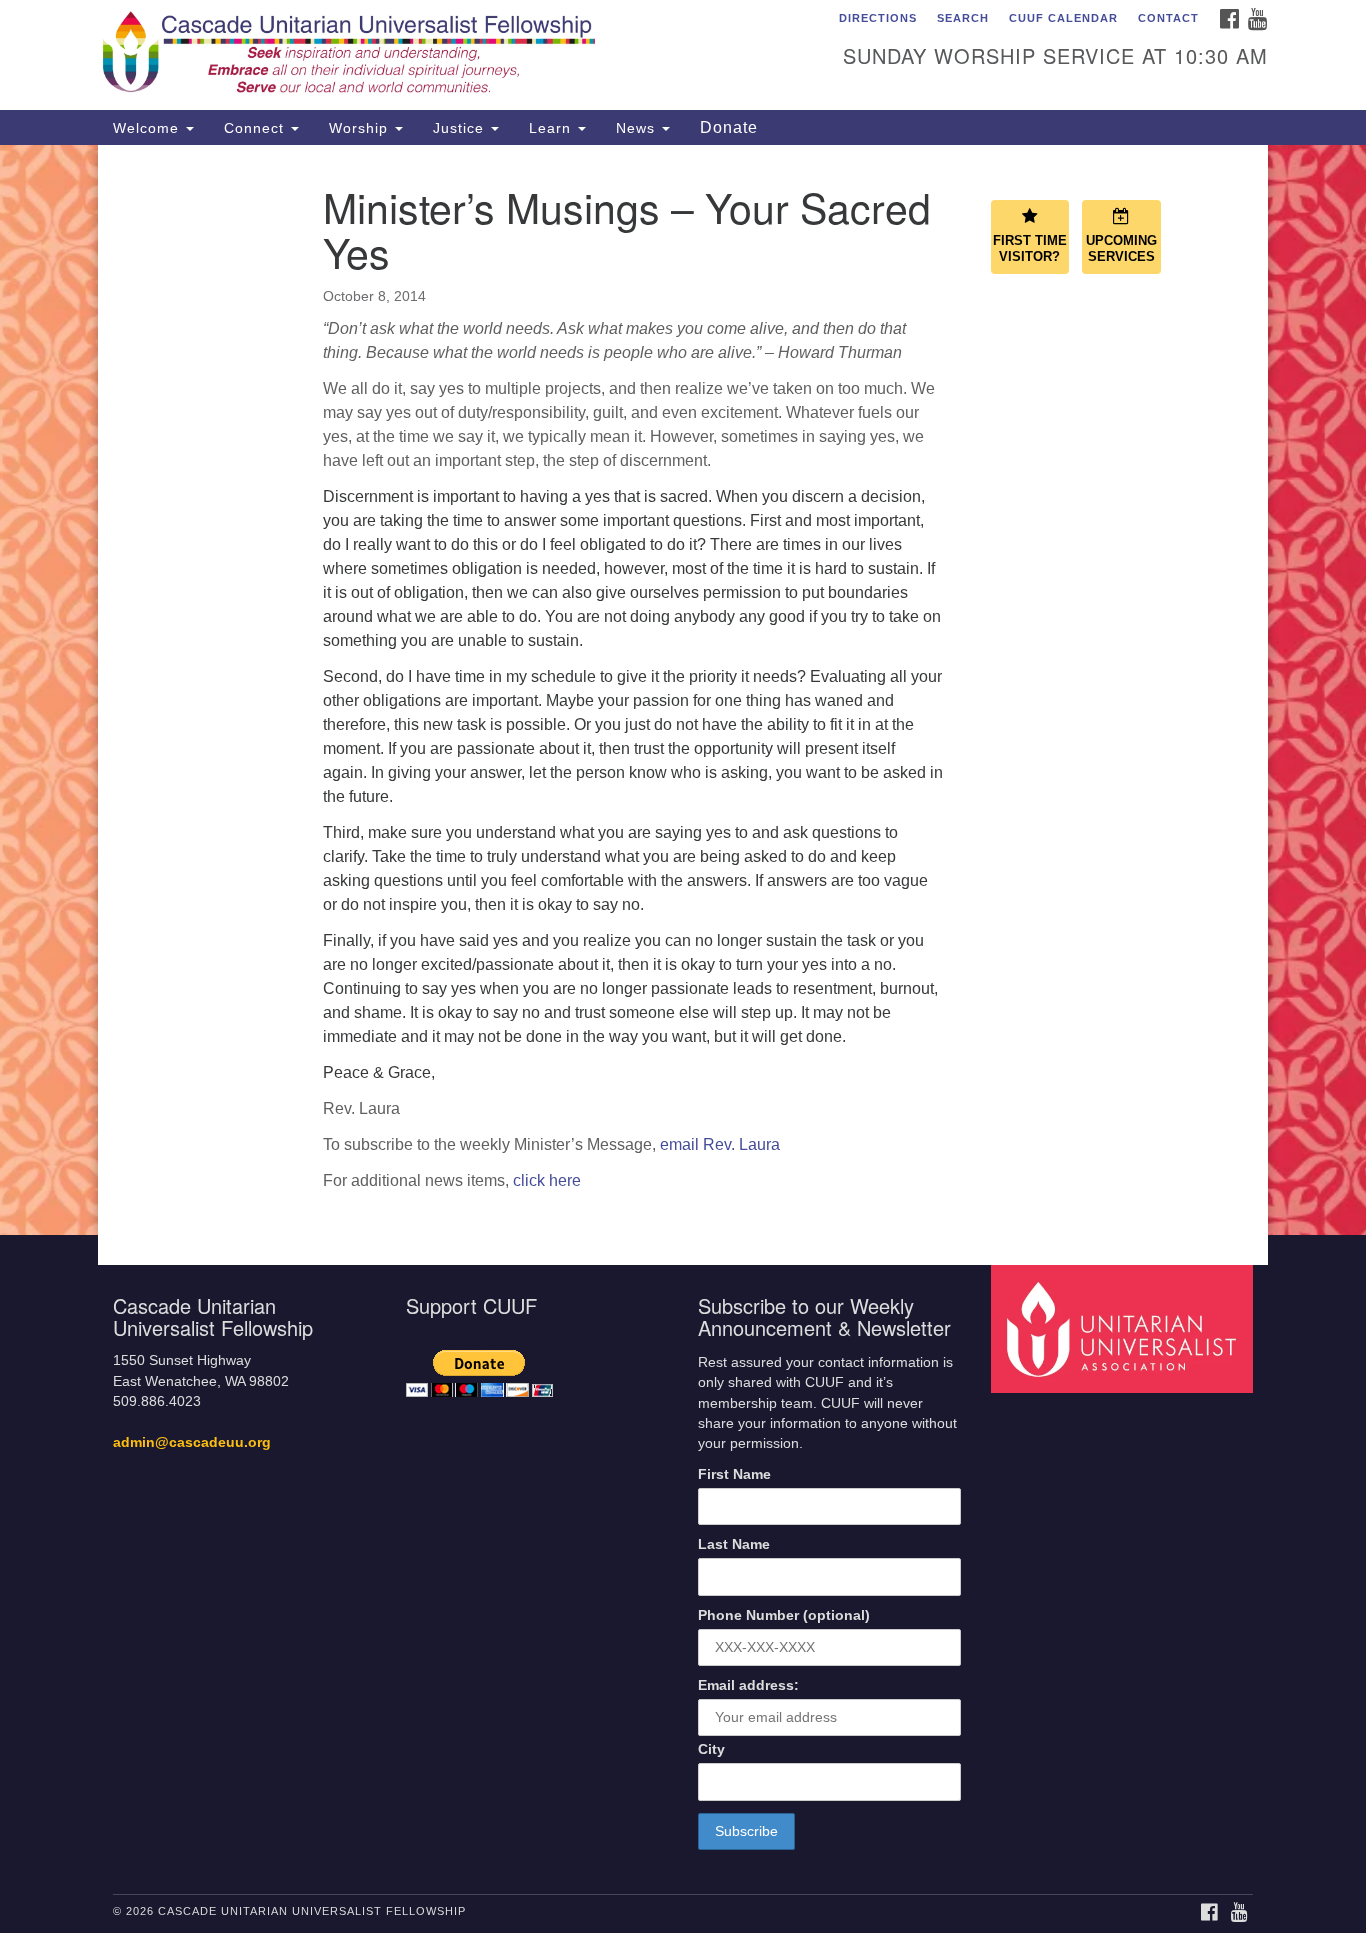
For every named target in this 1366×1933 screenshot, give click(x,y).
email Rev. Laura (720, 1144)
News (638, 128)
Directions (878, 18)
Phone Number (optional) (784, 1615)
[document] (683, 690)
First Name (734, 1474)
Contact (1168, 18)
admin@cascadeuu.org (192, 1442)
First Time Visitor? (1030, 249)
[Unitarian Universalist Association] (1125, 1328)
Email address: (748, 1685)
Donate (729, 127)
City (711, 1749)
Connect (256, 128)
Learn (552, 128)
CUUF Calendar (1063, 18)
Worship (361, 128)
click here (547, 1180)
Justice (461, 128)
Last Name (734, 1544)
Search (963, 18)
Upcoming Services (1121, 249)
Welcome (148, 128)
